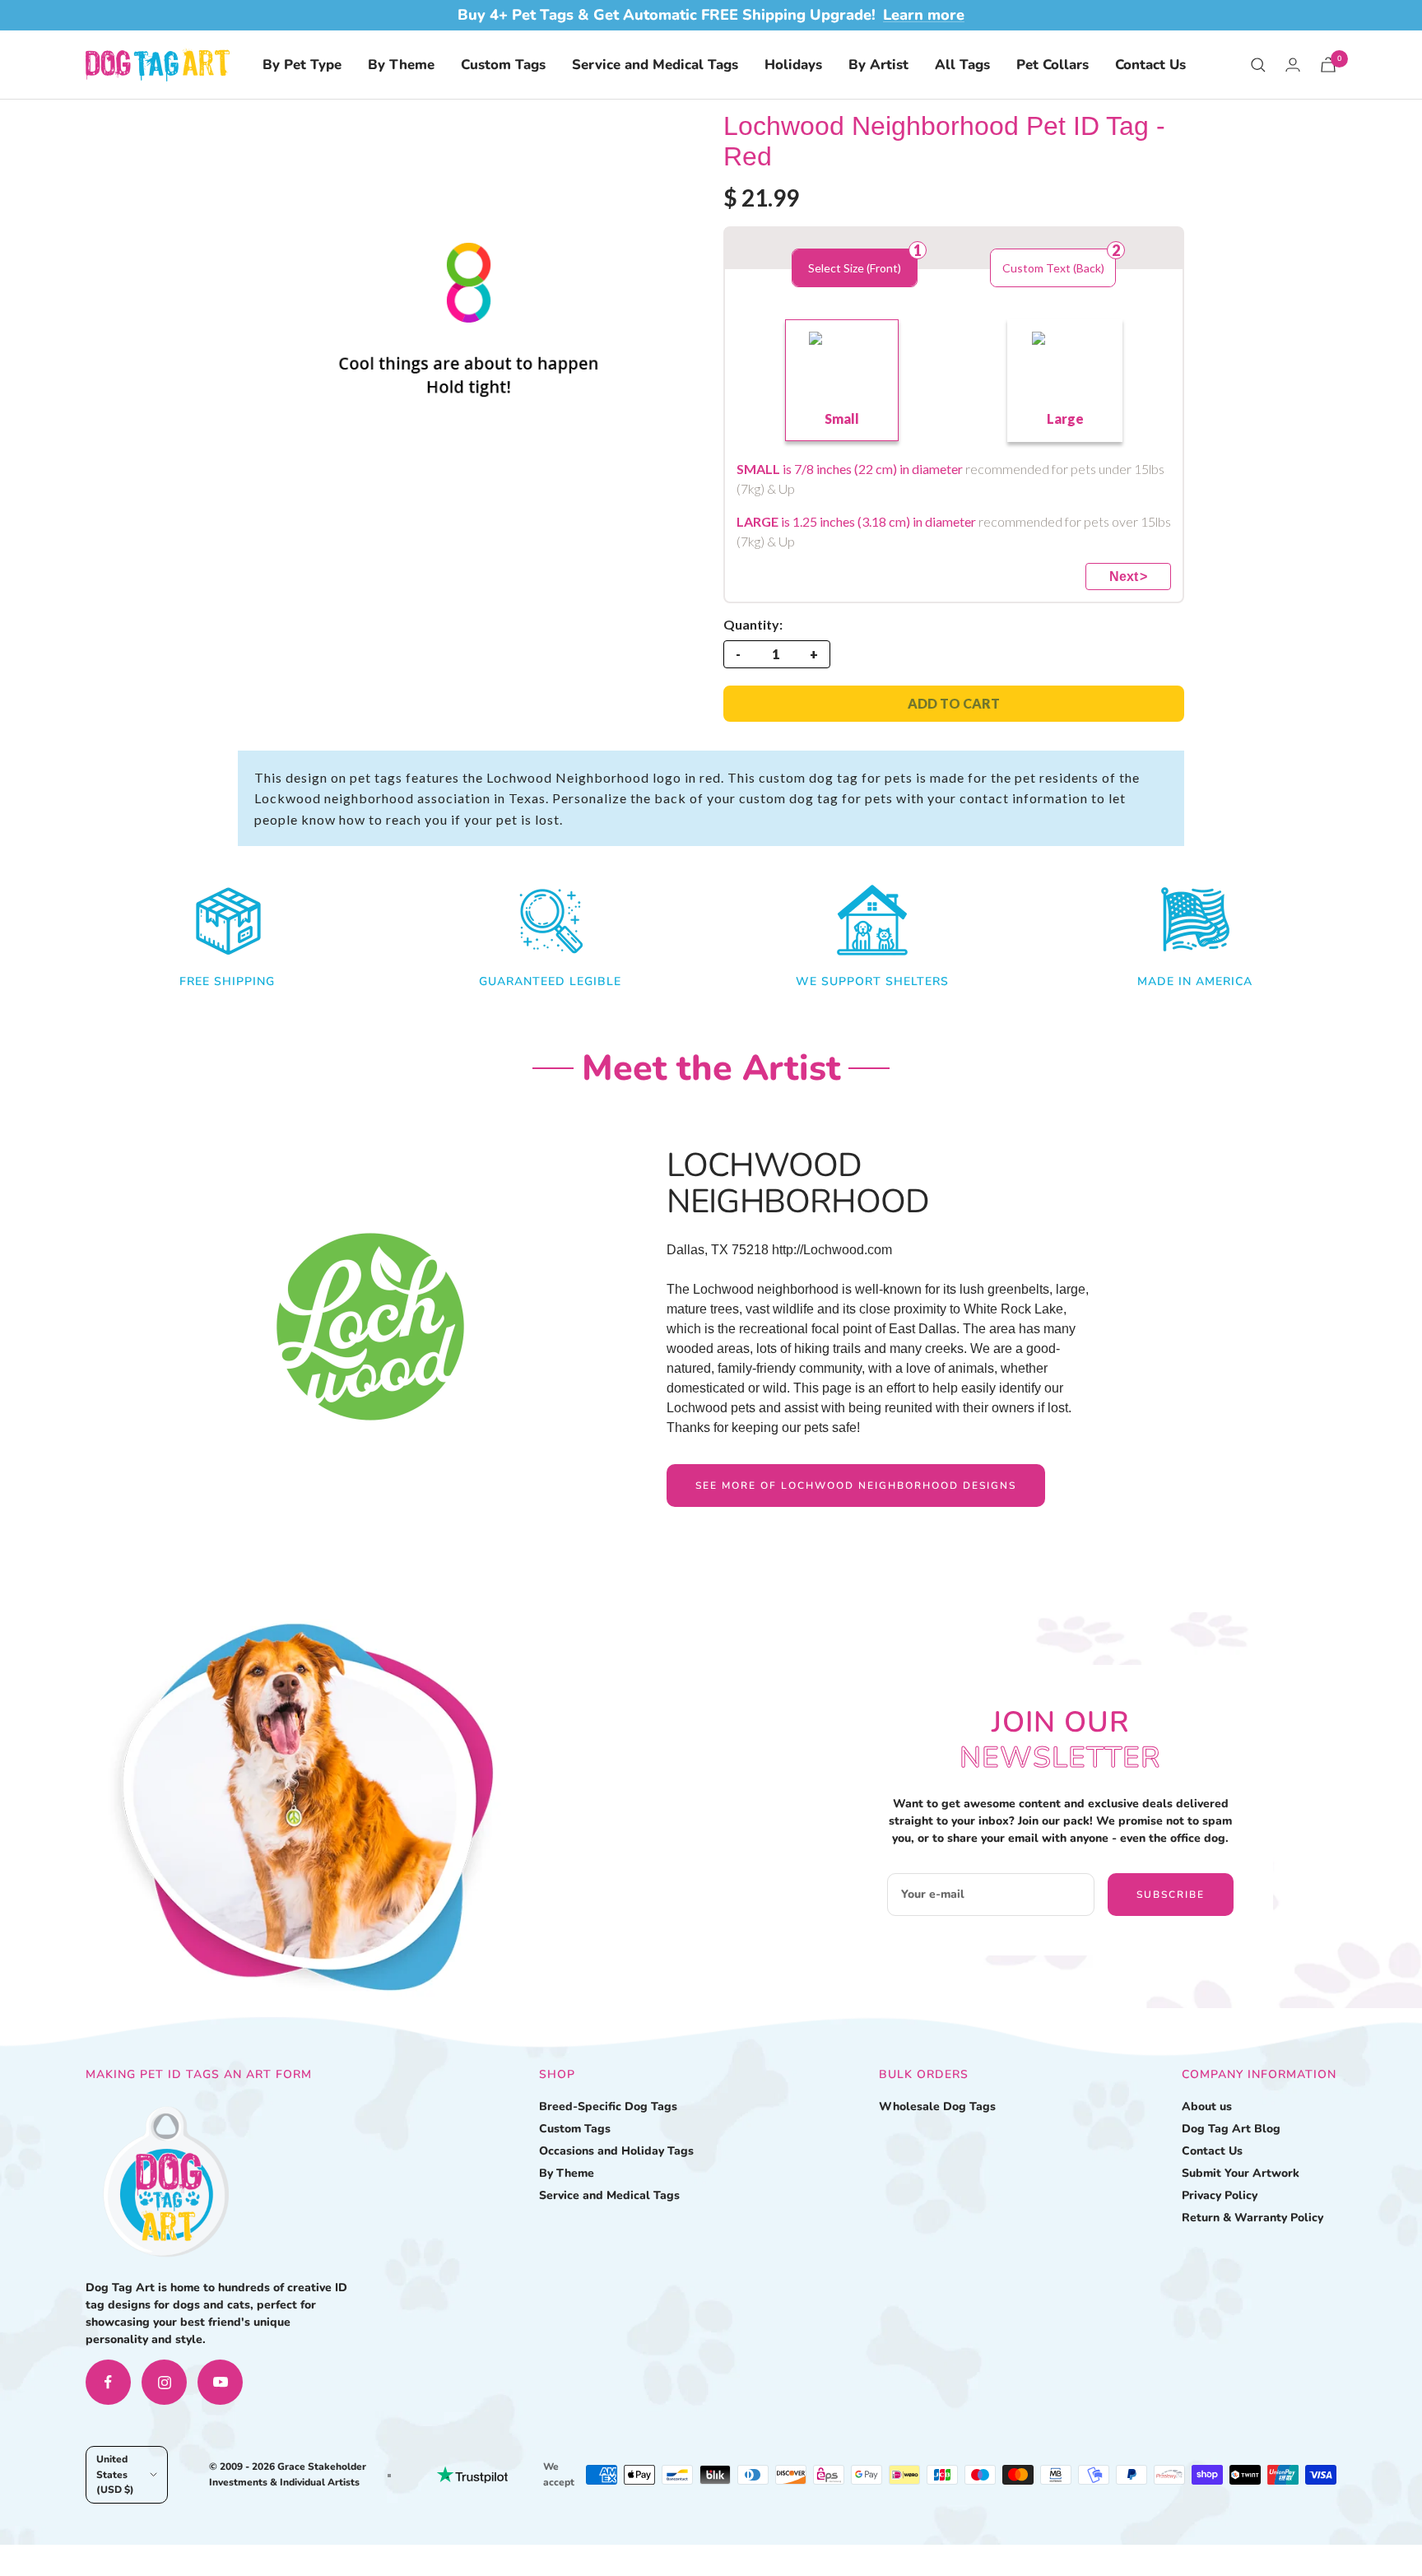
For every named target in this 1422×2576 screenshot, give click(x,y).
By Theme (401, 65)
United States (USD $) (115, 2474)
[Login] (1293, 65)
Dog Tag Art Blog (1231, 2129)
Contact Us (1150, 65)
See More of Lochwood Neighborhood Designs (856, 1486)
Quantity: (753, 624)
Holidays (793, 65)
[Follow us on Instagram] (164, 2382)
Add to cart (954, 703)
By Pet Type (302, 65)
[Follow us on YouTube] (220, 2382)
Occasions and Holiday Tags (616, 2151)
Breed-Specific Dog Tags (608, 2106)
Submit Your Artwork (1241, 2173)
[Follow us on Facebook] (108, 2382)
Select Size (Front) (855, 268)
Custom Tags (503, 65)
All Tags (962, 65)
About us (1207, 2106)
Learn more (924, 15)
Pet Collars (1053, 65)
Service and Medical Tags (655, 65)
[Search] (1258, 65)
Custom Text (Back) (1053, 268)
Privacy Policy (1220, 2195)
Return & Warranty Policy (1252, 2218)
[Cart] (1328, 65)
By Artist (878, 65)
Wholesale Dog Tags (937, 2106)
